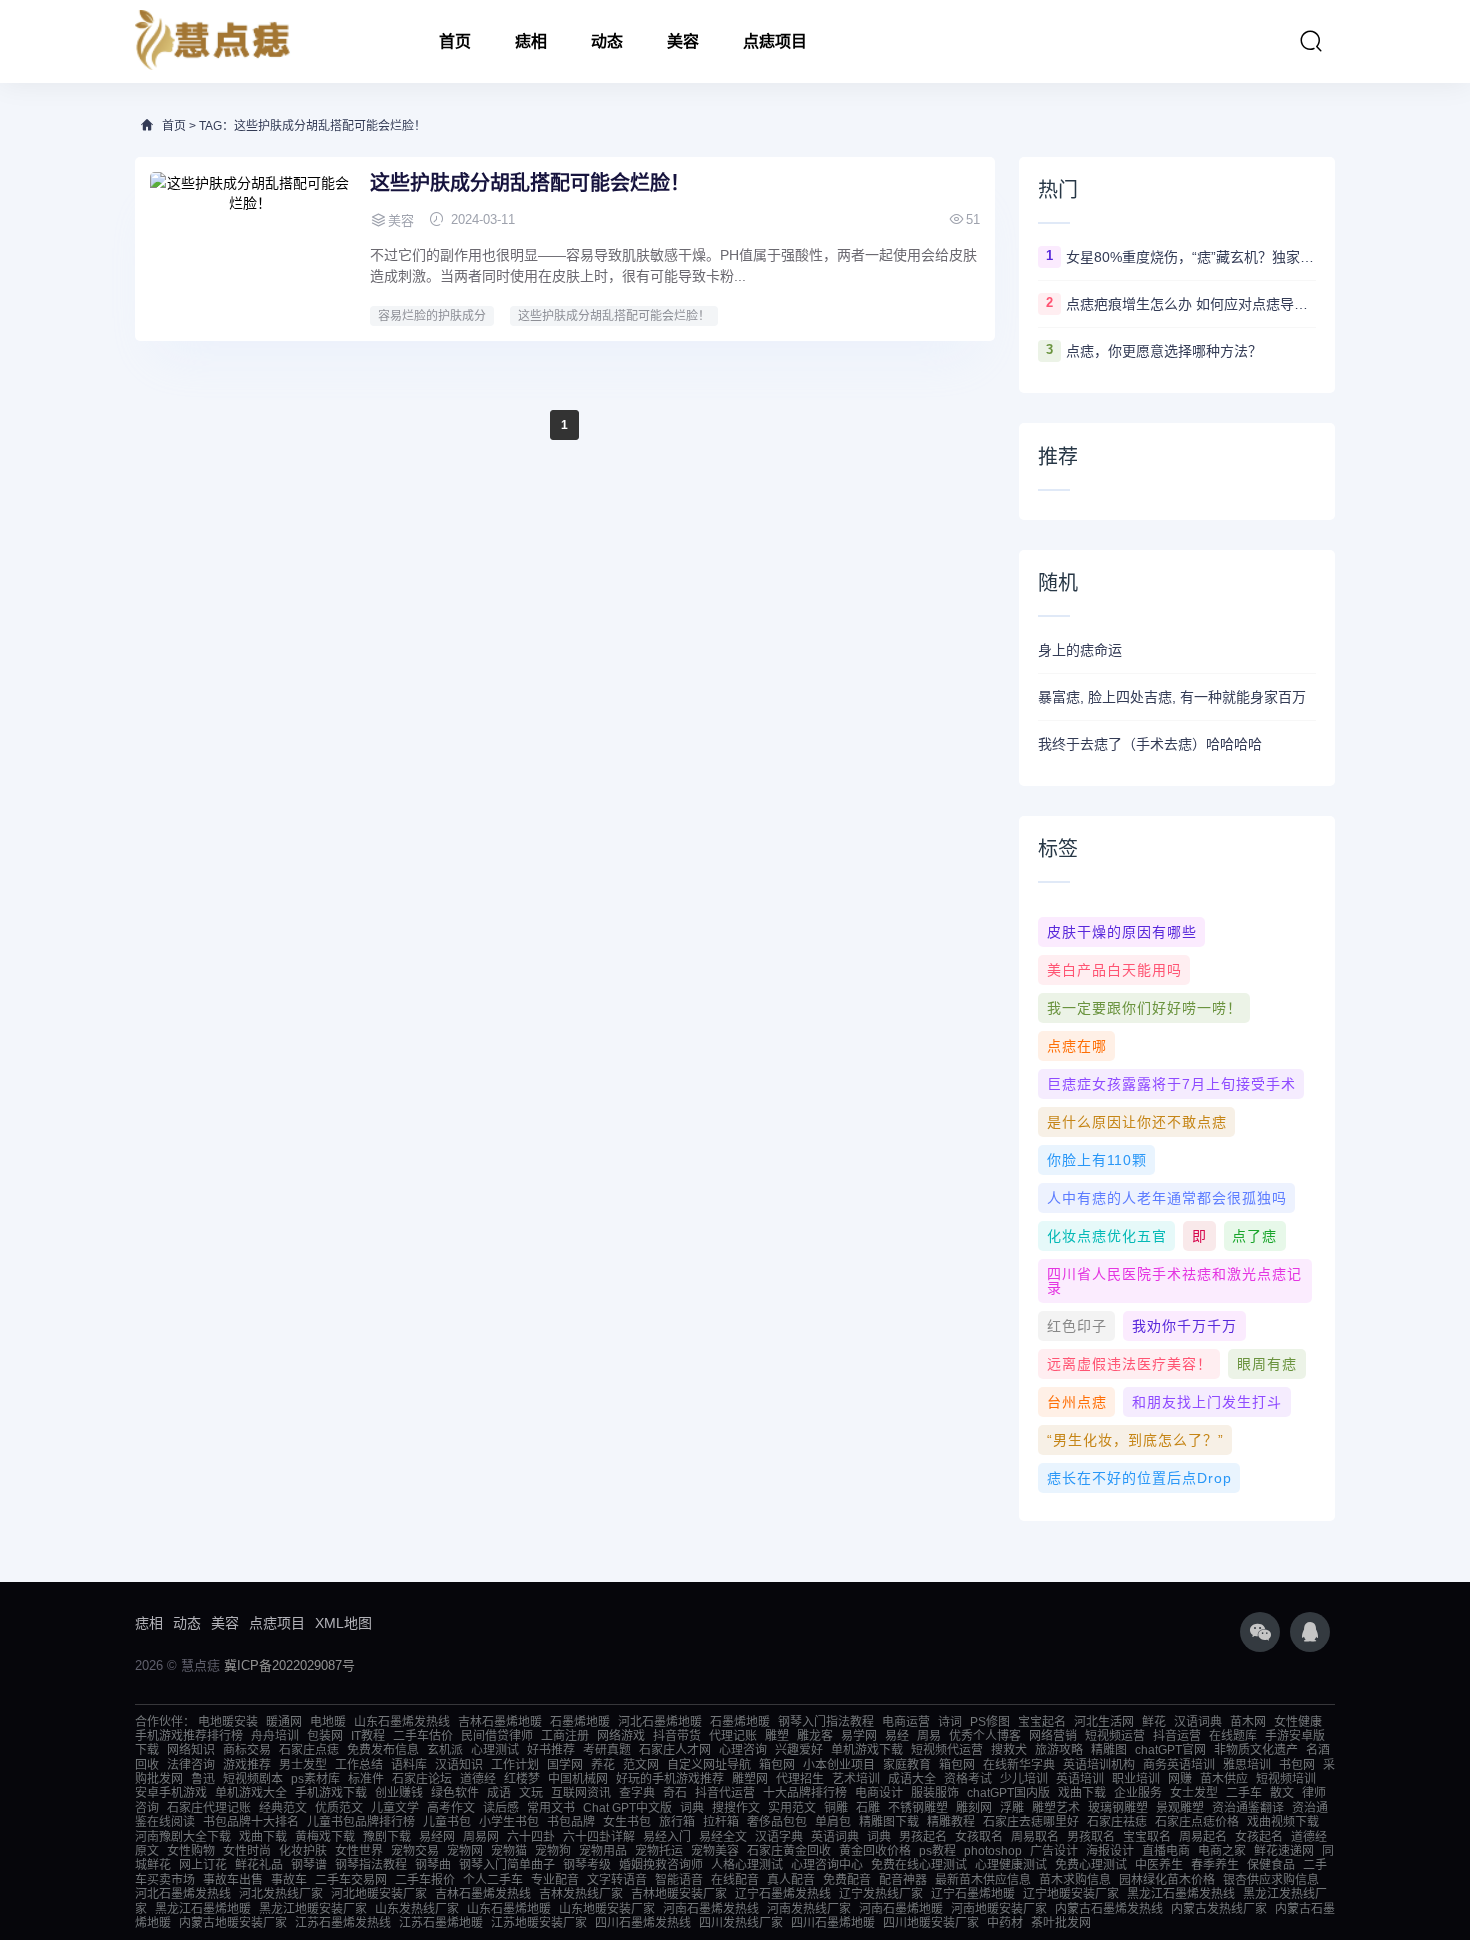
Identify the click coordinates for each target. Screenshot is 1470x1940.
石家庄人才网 (675, 1750)
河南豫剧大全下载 (183, 1837)
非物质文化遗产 (1256, 1750)
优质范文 (339, 1808)
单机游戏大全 (251, 1793)
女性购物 (191, 1851)
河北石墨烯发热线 (183, 1894)
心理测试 (495, 1750)
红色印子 (1077, 1326)
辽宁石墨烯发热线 (783, 1894)
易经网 (437, 1837)
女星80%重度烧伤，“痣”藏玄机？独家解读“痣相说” (1191, 257)
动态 (607, 41)
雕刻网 (974, 1808)
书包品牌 (571, 1822)
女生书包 (627, 1822)
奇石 (675, 1793)
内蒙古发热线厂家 (1219, 1909)
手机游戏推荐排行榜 (189, 1736)
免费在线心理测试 (919, 1865)
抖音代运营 (725, 1793)
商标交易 (247, 1750)
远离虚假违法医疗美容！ (1129, 1364)
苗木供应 (1224, 1779)
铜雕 (836, 1808)
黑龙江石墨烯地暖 (203, 1909)
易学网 (859, 1736)
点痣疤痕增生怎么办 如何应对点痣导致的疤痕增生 (1191, 304)
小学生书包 (509, 1822)
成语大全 (912, 1779)
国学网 (565, 1765)
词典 (692, 1808)
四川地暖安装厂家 (931, 1923)
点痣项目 (775, 41)
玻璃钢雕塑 (1118, 1808)
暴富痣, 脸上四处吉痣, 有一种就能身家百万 (1172, 697)
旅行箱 (677, 1822)
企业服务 (1138, 1793)
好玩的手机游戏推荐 (670, 1779)
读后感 (501, 1808)
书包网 (1297, 1765)
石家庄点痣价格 (1197, 1822)
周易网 (481, 1837)
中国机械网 (578, 1779)
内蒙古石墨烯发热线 (1109, 1909)
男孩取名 (1091, 1837)
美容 (683, 41)
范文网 (641, 1765)
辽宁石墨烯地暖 (973, 1894)
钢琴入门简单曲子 (507, 1865)
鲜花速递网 (1284, 1851)
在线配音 (735, 1880)
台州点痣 (1077, 1402)
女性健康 (1298, 1722)
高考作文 (451, 1808)
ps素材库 (315, 1779)
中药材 (1005, 1923)
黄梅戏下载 (325, 1837)
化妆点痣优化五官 (1107, 1236)
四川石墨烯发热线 (643, 1923)
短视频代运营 (947, 1750)
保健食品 (1271, 1865)
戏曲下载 (1082, 1793)
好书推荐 (551, 1750)
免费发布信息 (383, 1750)
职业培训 (1136, 1779)
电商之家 (1222, 1851)
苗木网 (1248, 1722)
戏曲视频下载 (1283, 1822)
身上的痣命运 (1080, 650)
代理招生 (800, 1779)
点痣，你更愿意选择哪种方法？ (1164, 351)
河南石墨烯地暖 (901, 1909)
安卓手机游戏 (171, 1793)
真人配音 (791, 1880)
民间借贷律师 (497, 1736)
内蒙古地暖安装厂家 (233, 1923)
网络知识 (191, 1750)
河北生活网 (1104, 1722)
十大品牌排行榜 (805, 1793)
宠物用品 (603, 1851)
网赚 (1180, 1779)
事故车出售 (233, 1880)
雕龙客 (815, 1736)
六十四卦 (531, 1837)
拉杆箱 (721, 1822)
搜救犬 (1009, 1750)
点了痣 (1254, 1236)
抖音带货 (677, 1736)
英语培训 (1080, 1779)
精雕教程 (951, 1822)
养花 (603, 1765)
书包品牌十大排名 (251, 1822)
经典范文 (283, 1808)
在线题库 (1233, 1736)
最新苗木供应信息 (983, 1880)
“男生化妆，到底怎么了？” (1135, 1440)
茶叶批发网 (1061, 1923)
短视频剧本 (253, 1779)
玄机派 (445, 1750)
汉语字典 (779, 1837)
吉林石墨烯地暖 (500, 1722)
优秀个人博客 (985, 1736)
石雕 (868, 1808)
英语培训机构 (1099, 1765)
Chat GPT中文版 (627, 1808)
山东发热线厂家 (417, 1909)
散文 (1282, 1793)
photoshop (993, 1851)
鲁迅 (203, 1779)
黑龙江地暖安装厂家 (313, 1909)
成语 (499, 1793)
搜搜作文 (736, 1808)
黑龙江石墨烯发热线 (1181, 1894)
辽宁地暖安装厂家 (1071, 1894)
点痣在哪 (1077, 1046)
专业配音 (555, 1880)
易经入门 (667, 1837)
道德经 (478, 1779)
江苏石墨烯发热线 (343, 1923)
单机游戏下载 (867, 1750)
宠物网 (465, 1851)
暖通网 (284, 1722)
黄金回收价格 (875, 1851)
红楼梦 (522, 1779)
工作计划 (515, 1765)
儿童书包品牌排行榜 (361, 1822)
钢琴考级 (587, 1865)
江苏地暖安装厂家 (539, 1923)
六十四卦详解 (599, 1837)
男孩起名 (923, 1837)
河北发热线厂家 (281, 1894)
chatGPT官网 (1170, 1750)
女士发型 (1194, 1793)
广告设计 (1054, 1851)
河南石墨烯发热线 (711, 1909)
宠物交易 (415, 1851)
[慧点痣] (213, 41)
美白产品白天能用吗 (1114, 970)
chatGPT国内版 (1008, 1793)
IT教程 (368, 1736)
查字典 (637, 1793)
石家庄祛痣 (1117, 1822)
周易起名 (1203, 1837)
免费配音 (847, 1880)
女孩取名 (979, 1837)
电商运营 (906, 1722)
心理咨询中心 (827, 1865)
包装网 (325, 1736)
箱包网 (777, 1765)
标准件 (366, 1779)
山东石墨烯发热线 (402, 1722)
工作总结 (359, 1765)
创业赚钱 (399, 1793)
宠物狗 (553, 1851)
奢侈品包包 (777, 1822)
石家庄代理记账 (209, 1808)
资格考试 (968, 1779)
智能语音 (679, 1880)
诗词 (950, 1722)
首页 (455, 41)
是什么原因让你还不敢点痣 (1137, 1122)
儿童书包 (447, 1822)
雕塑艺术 (1056, 1808)
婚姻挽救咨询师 (661, 1865)
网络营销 (1053, 1736)
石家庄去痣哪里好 (1031, 1822)
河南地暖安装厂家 (999, 1909)
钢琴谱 (309, 1865)
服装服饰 (935, 1793)
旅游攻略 (1059, 1750)
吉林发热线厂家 (581, 1894)
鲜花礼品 (259, 1865)
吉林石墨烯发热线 (483, 1894)
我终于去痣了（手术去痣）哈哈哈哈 (1150, 744)
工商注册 (565, 1736)
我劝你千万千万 (1184, 1326)
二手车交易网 (351, 1880)
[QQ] (1310, 1632)
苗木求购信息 (1075, 1880)
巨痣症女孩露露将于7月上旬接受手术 (1171, 1084)
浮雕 (1012, 1808)
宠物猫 (509, 1851)
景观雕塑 (1180, 1808)
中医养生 (1159, 1865)
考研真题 (607, 1750)
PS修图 (990, 1722)
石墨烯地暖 (580, 1722)
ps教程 (937, 1851)
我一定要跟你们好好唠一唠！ (1144, 1008)
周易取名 (1035, 1837)
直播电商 (1166, 1851)
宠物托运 (659, 1851)
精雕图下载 (889, 1822)
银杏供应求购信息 (1271, 1880)
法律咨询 (191, 1765)
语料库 (409, 1765)
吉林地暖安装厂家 (679, 1894)
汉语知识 (459, 1765)
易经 (897, 1736)
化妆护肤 (303, 1851)
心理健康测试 (1011, 1865)
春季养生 (1215, 1865)
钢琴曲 (433, 1865)
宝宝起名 (1042, 1722)
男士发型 (303, 1765)
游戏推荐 (247, 1765)
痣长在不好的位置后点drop (1139, 1478)
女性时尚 (247, 1851)
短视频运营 (1115, 1736)
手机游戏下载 (331, 1793)
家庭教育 (907, 1765)
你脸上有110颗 (1097, 1160)
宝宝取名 (1147, 1837)
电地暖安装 (228, 1722)
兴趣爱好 (799, 1750)
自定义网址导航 (709, 1765)
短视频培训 (1286, 1779)
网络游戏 (621, 1736)
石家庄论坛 (422, 1779)
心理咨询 (743, 1750)
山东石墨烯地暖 (509, 1909)
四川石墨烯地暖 (833, 1923)
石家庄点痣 (309, 1750)
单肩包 (833, 1822)
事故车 (289, 1880)
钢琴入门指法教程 (826, 1722)
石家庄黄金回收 (789, 1851)
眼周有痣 (1267, 1364)
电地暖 (328, 1722)
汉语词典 (1198, 1722)
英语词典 (835, 1837)
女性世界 (359, 1851)
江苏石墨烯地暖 (441, 1923)
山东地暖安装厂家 (607, 1909)
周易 (929, 1736)
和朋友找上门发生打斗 (1207, 1402)
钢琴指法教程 (371, 1865)
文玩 (531, 1793)
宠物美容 (715, 1851)
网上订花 (203, 1865)
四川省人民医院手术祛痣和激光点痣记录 (1174, 1281)
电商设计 (879, 1793)
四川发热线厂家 (741, 1923)
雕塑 (777, 1736)
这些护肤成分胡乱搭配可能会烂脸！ (530, 183)
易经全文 (723, 1837)
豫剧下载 (387, 1837)
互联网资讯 (581, 1793)
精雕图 (1109, 1750)
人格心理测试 (747, 1865)
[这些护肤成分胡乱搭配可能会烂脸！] (250, 247)
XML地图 (343, 1623)
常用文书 (551, 1808)
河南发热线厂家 (809, 1909)
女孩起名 (1259, 1837)
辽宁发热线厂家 (881, 1894)
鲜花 (1154, 1722)
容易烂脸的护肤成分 (432, 316)
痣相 (531, 41)
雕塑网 (750, 1779)
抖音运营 (1177, 1736)
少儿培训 (1024, 1779)
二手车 (1244, 1793)
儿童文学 (395, 1808)
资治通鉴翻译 (1248, 1808)
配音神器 (903, 1880)
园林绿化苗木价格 (1167, 1880)
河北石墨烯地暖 (660, 1722)
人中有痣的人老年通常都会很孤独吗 (1167, 1198)
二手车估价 (423, 1736)
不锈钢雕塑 (918, 1808)
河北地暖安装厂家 (379, 1894)
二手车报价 (425, 1880)
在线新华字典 (1019, 1765)
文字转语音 (617, 1880)
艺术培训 (856, 1779)
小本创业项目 (839, 1765)
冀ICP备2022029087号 (289, 1665)
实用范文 (792, 1808)
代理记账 (733, 1736)
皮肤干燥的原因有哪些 (1122, 932)
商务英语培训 (1179, 1765)
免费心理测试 (1091, 1865)
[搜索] (1311, 41)
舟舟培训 (275, 1736)
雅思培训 (1247, 1765)
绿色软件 (455, 1793)
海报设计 (1110, 1851)
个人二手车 (493, 1880)
